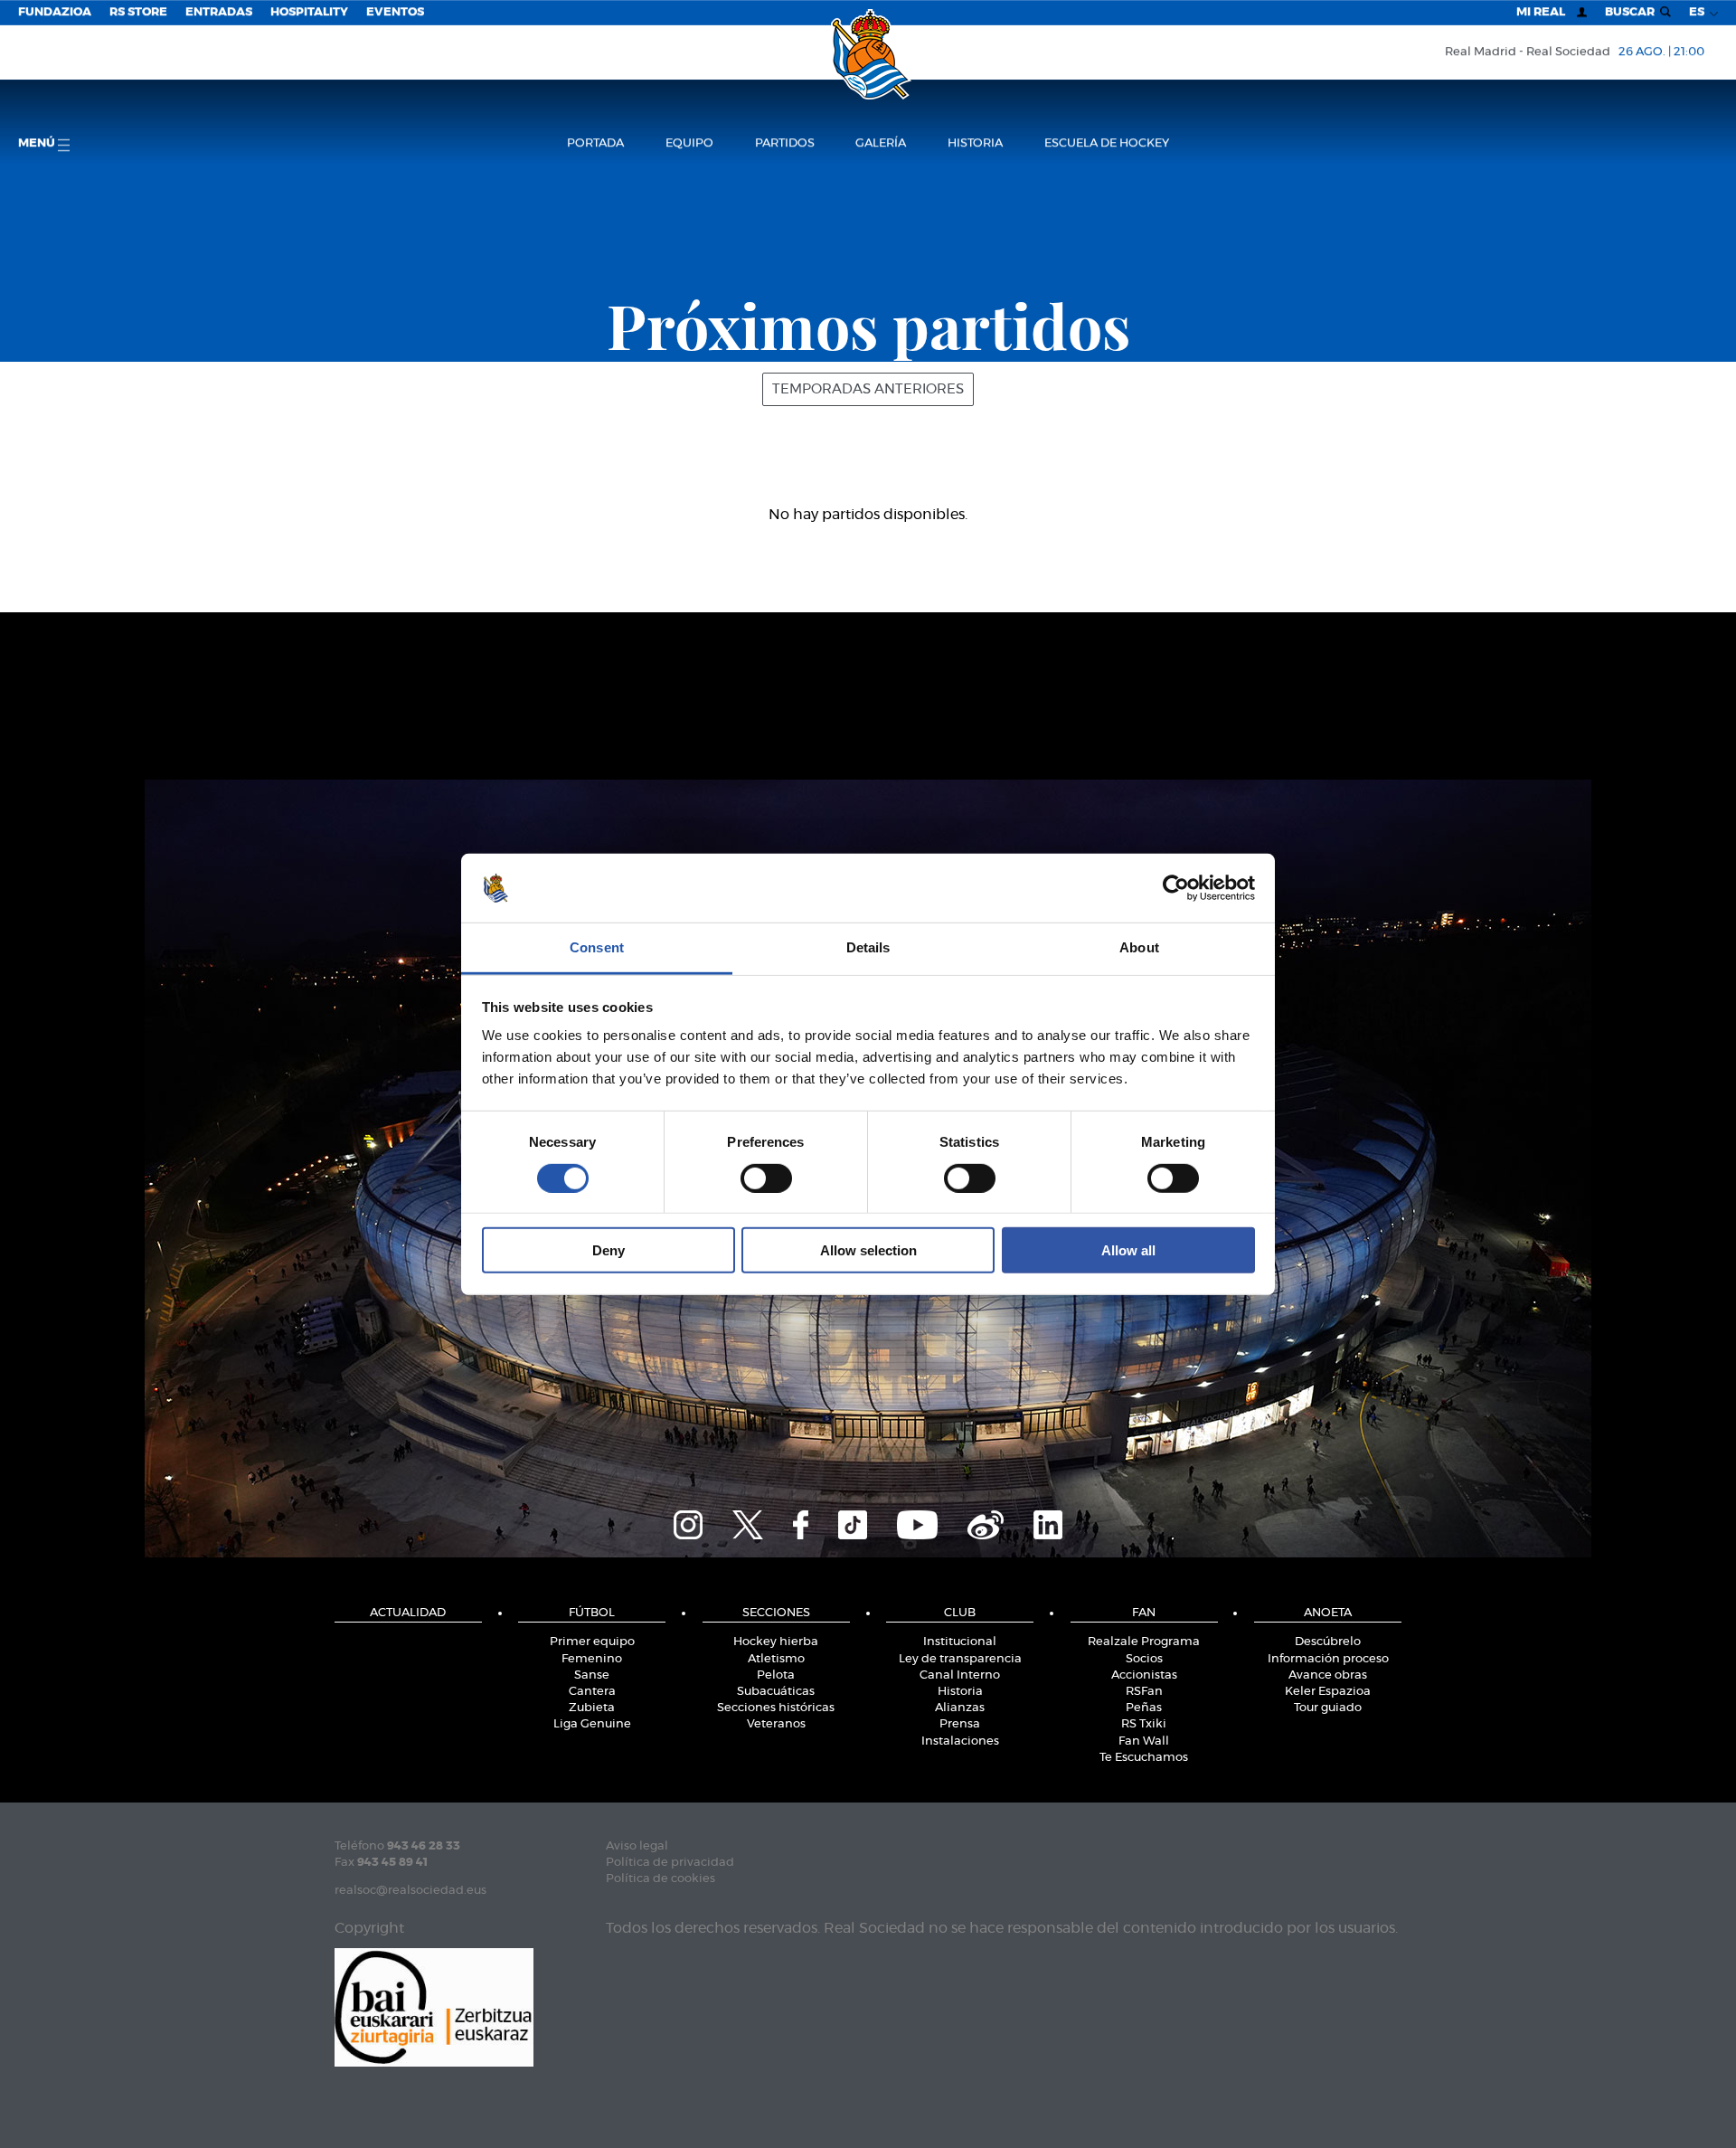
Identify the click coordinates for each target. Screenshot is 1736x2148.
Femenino (592, 1659)
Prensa (960, 1724)
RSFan (1144, 1692)
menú (38, 143)
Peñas (1144, 1708)
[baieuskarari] (434, 2006)
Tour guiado (1328, 1708)
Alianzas (960, 1708)
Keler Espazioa (1328, 1692)
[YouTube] (917, 1523)
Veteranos (776, 1724)
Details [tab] (868, 947)
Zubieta (592, 1708)
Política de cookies (660, 1879)
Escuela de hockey (1107, 143)
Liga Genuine (592, 1724)
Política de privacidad (670, 1863)
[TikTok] (853, 1523)
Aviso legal (637, 1846)
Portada (595, 143)
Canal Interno (960, 1675)
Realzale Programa (1144, 1642)
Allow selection (868, 1250)
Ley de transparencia (960, 1659)
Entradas (219, 12)
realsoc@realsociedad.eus (410, 1891)
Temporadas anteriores (868, 389)
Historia (975, 143)
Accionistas (1144, 1675)
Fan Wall (1144, 1741)
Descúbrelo (1328, 1642)
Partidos (785, 143)
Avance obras (1328, 1675)
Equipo (689, 143)
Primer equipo (592, 1642)
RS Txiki (1144, 1724)
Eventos (395, 12)
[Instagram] (688, 1523)
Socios (1144, 1659)
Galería (881, 143)
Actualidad (408, 1613)
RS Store (138, 12)
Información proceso (1328, 1659)
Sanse (592, 1675)
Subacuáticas (776, 1692)
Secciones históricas (776, 1708)
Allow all (1128, 1250)
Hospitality (309, 12)
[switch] (766, 1178)
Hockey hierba (776, 1642)
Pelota (776, 1675)
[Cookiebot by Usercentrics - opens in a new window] (1176, 888)
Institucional (960, 1642)
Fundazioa (55, 12)
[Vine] (986, 1523)
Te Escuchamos (1144, 1758)
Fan (1144, 1613)
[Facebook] (801, 1523)
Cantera (592, 1692)
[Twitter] (748, 1523)
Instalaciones (960, 1741)
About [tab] (1139, 947)
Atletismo (776, 1659)
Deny (609, 1250)
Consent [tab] (597, 947)
